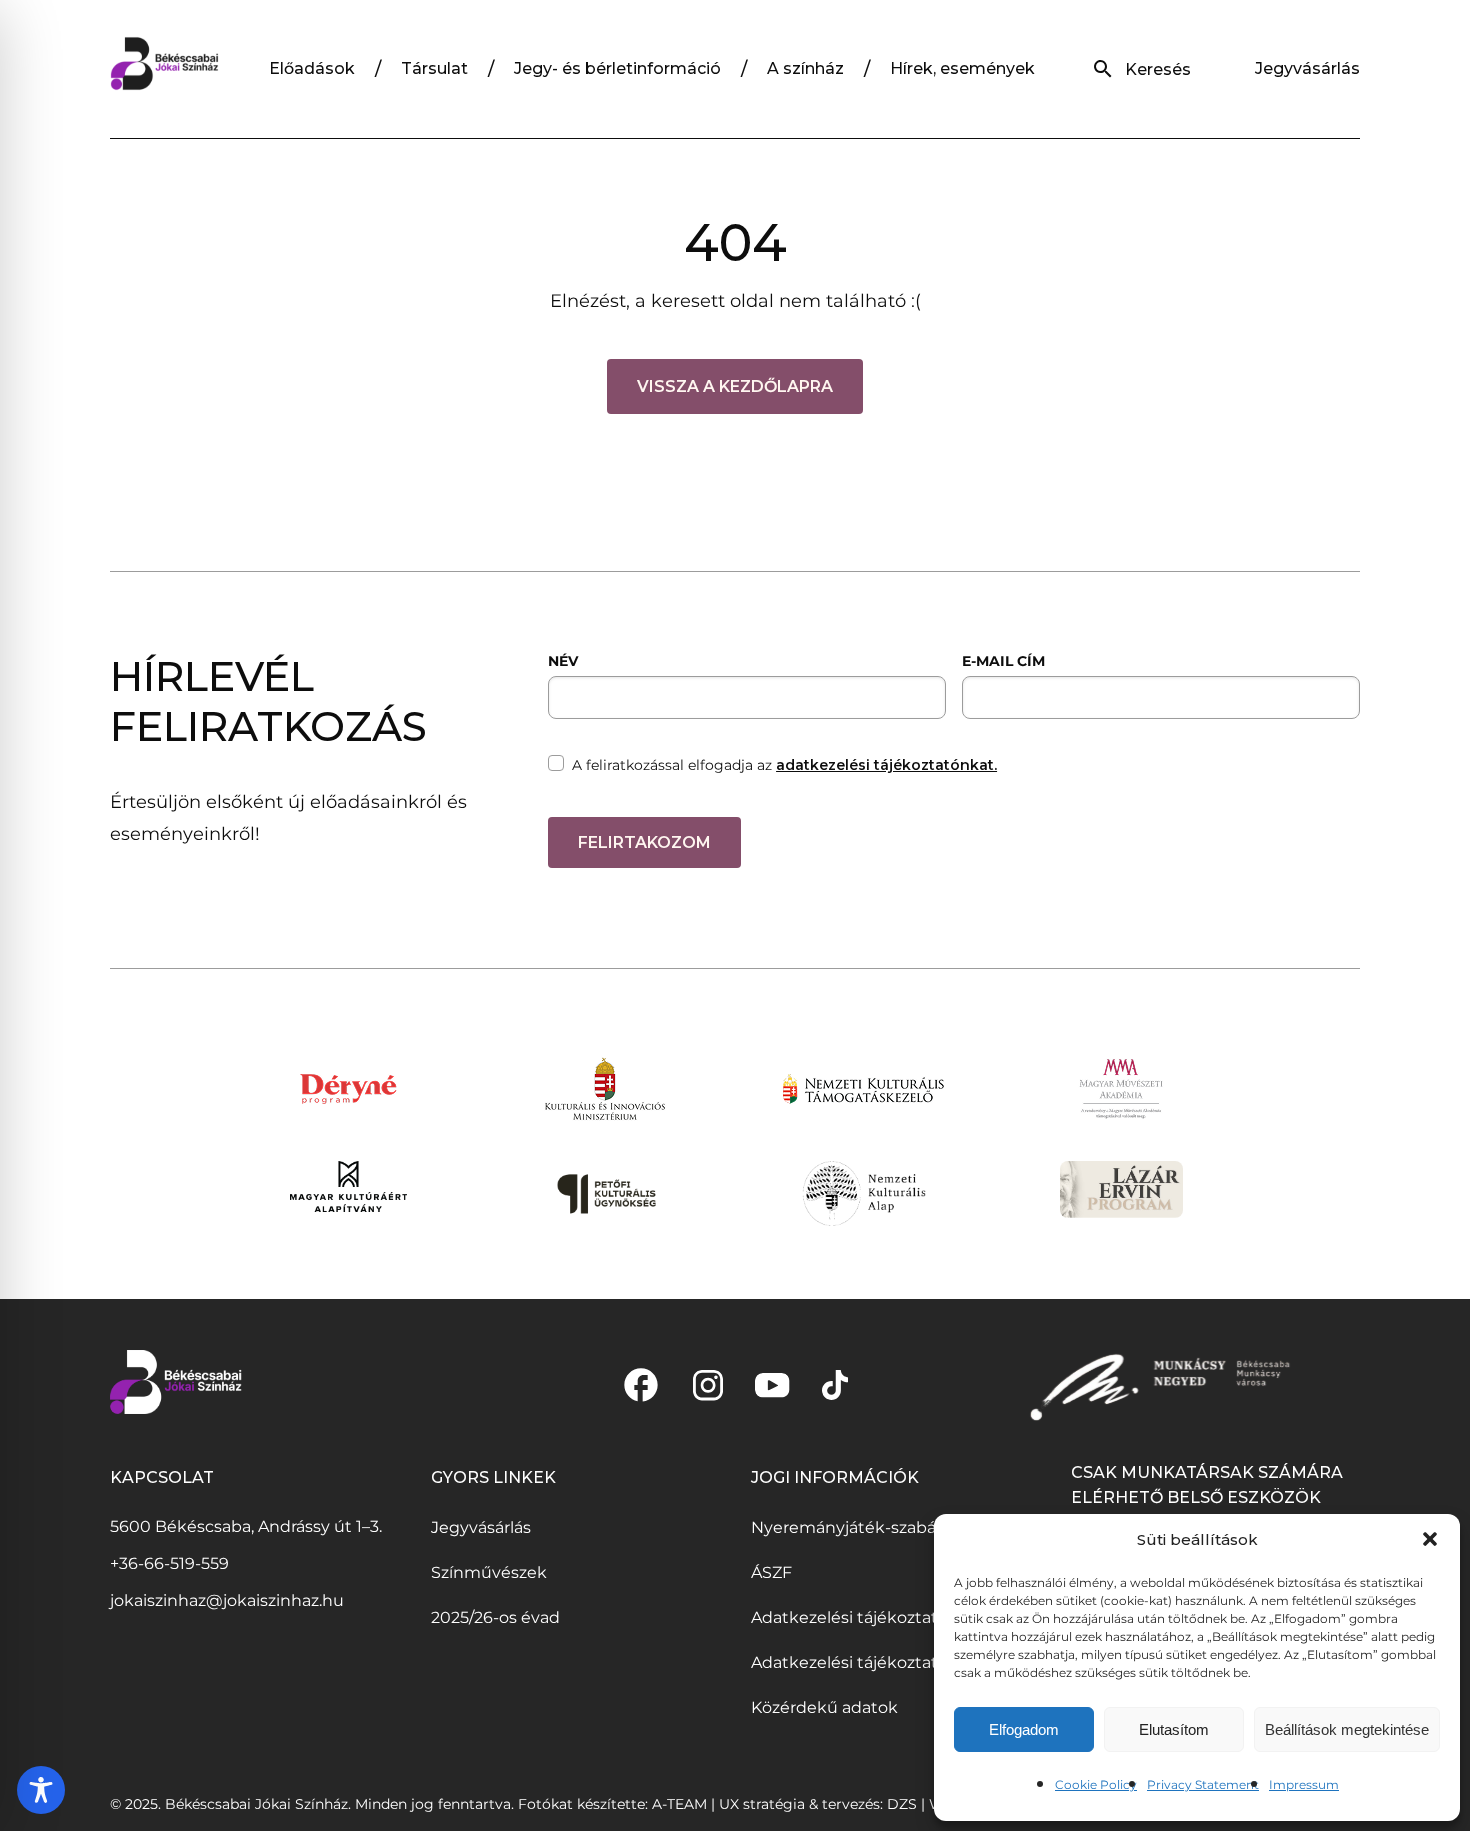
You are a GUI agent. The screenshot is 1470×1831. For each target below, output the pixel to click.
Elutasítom (1174, 1729)
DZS (904, 1804)
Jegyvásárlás (1307, 68)
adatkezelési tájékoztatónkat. (886, 765)
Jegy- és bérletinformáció (617, 68)
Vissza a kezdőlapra (735, 386)
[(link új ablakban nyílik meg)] (641, 1385)
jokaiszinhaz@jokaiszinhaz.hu (227, 1600)
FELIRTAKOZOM (644, 842)
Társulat (434, 68)
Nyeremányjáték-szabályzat (862, 1527)
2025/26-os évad (495, 1617)
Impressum (1304, 1784)
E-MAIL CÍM (1003, 661)
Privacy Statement (1203, 1784)
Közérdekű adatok (824, 1707)
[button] (1430, 1539)
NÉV (563, 661)
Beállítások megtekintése (1347, 1729)
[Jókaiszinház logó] (164, 69)
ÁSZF (771, 1572)
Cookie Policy (1096, 1784)
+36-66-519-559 (169, 1563)
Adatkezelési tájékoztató (849, 1617)
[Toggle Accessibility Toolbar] (41, 1790)
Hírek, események (962, 68)
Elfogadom (1024, 1729)
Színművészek (489, 1572)
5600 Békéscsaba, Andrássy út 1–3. (246, 1526)
